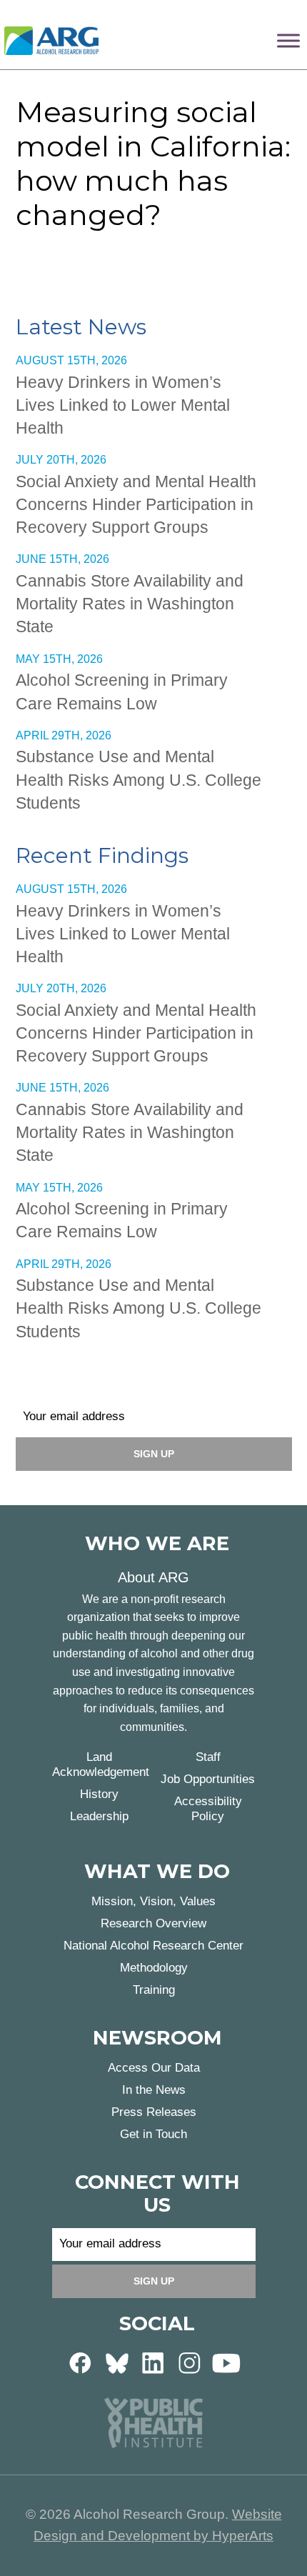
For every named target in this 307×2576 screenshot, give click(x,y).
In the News (154, 2090)
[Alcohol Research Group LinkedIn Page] (153, 2362)
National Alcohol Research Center (153, 1946)
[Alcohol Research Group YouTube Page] (226, 2362)
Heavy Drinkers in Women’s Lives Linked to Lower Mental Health (123, 405)
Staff (208, 1757)
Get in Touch (153, 2134)
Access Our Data (154, 2068)
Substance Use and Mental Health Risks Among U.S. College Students (139, 779)
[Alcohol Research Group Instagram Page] (190, 2362)
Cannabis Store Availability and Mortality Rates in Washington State (130, 604)
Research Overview (153, 1923)
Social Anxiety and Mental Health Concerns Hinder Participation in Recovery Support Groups (136, 504)
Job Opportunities (208, 1779)
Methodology (154, 1968)
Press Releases (154, 2112)
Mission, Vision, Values (153, 1901)
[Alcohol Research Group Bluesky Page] (117, 2362)
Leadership (99, 1816)
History (99, 1794)
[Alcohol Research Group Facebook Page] (81, 2362)
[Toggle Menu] (288, 40)
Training (154, 1990)
